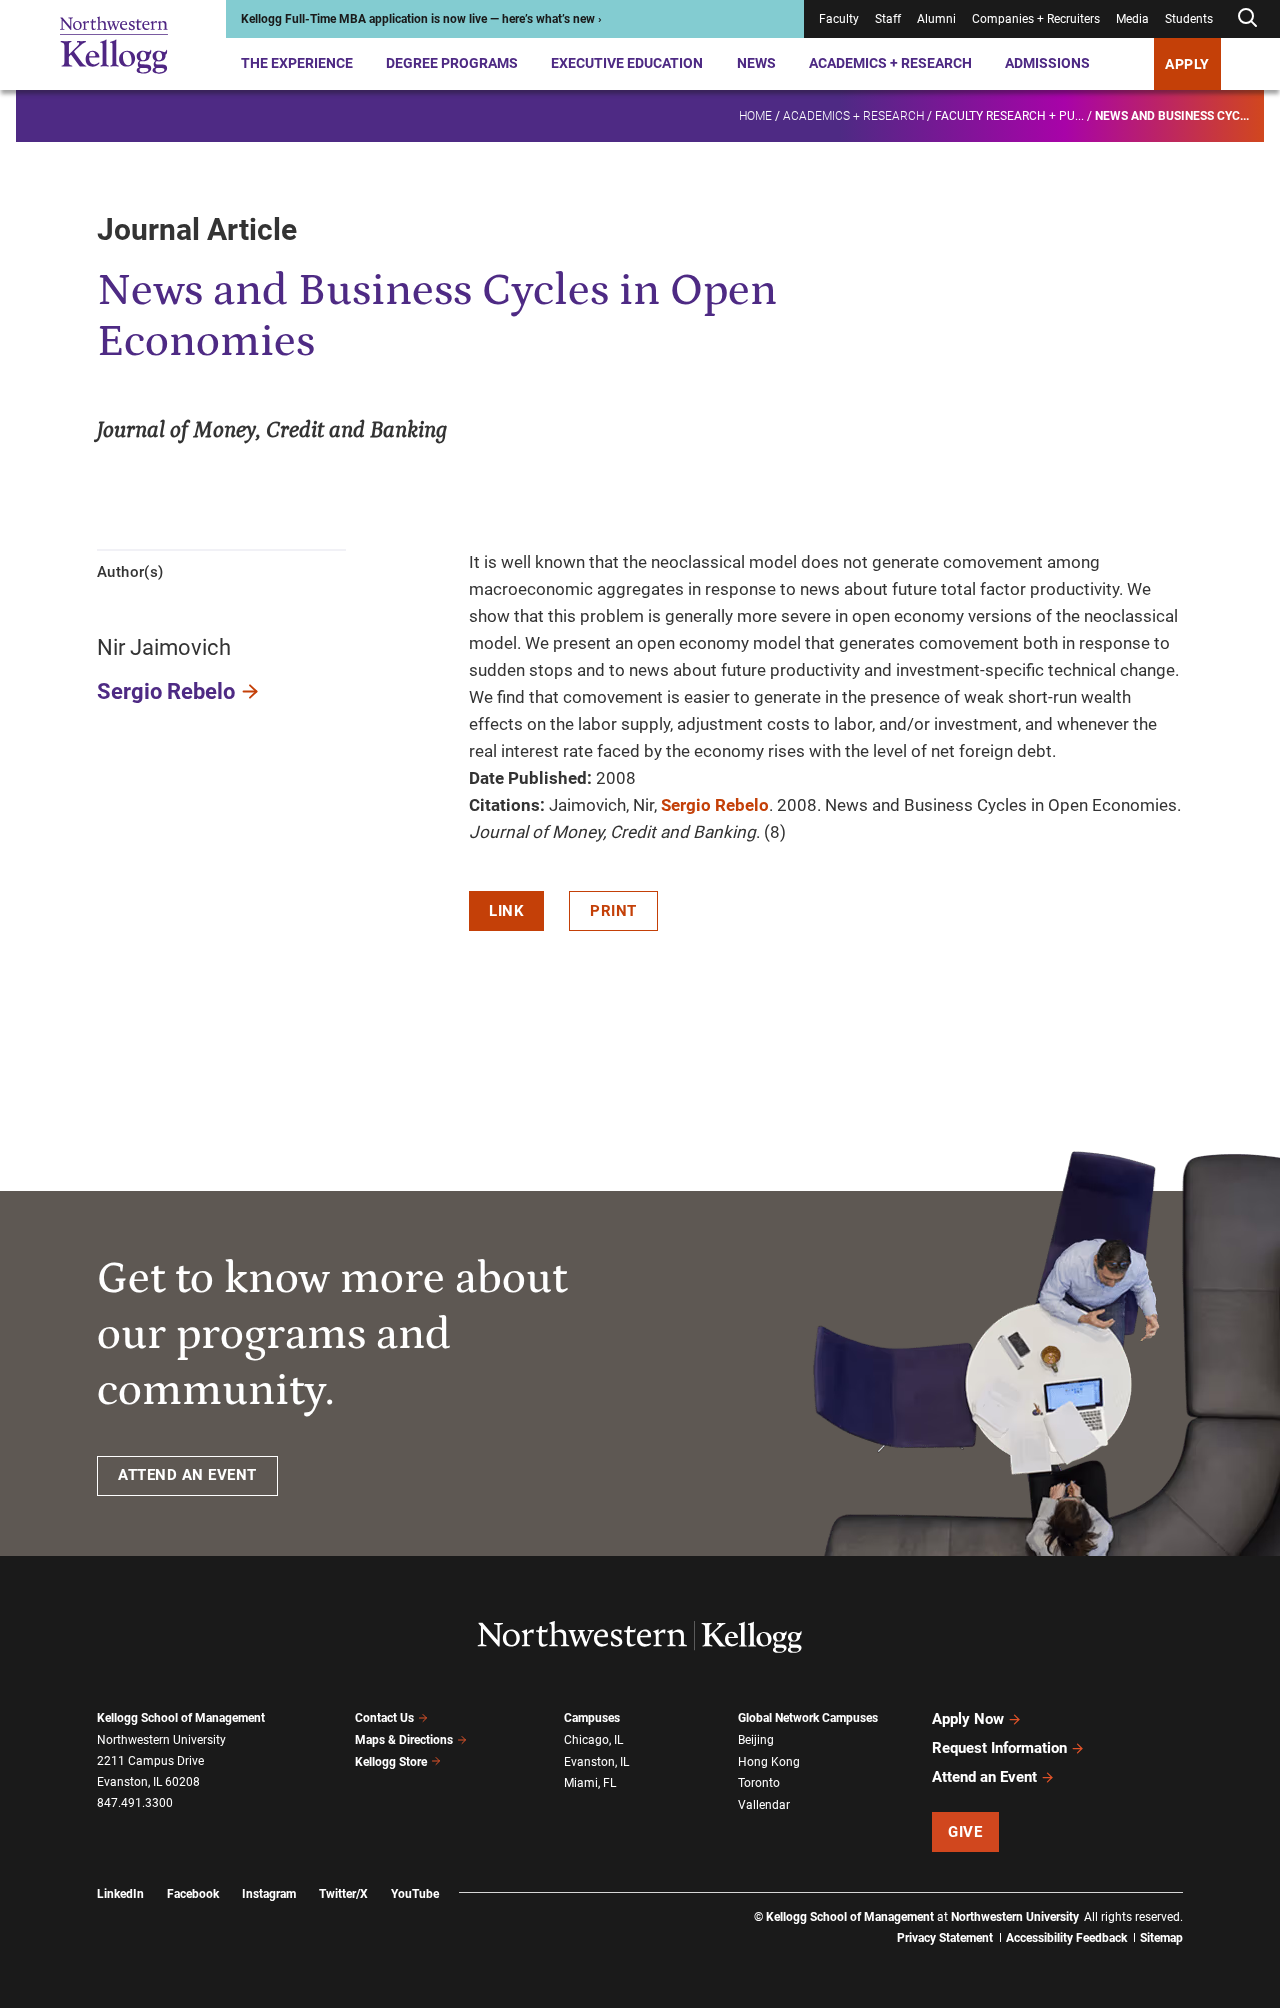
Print (613, 911)
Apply (1187, 64)
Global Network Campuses (808, 1718)
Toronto (759, 1783)
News (756, 63)
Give (965, 1832)
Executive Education (627, 63)
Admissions (1047, 63)
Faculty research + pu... (1009, 116)
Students (1189, 19)
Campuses (592, 1718)
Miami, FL (590, 1783)
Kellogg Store (391, 1762)
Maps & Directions (404, 1740)
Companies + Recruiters (1036, 19)
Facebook (193, 1894)
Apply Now (968, 1719)
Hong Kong (769, 1762)
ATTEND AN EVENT (187, 1475)
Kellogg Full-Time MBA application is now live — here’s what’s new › (421, 19)
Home (755, 116)
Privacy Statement (945, 1938)
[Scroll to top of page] (1209, 1904)
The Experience (297, 63)
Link (506, 911)
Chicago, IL (593, 1740)
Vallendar (764, 1805)
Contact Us (384, 1718)
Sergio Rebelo (166, 691)
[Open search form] (1247, 18)
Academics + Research (890, 63)
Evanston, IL (596, 1762)
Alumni (936, 19)
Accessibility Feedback (1066, 1938)
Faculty (839, 19)
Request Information (999, 1748)
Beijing (756, 1740)
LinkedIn (120, 1894)
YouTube (415, 1894)
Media (1132, 19)
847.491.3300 (135, 1803)
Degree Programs (452, 63)
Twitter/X (343, 1894)
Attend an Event (984, 1777)
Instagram (269, 1894)
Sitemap (1161, 1938)
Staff (888, 19)
